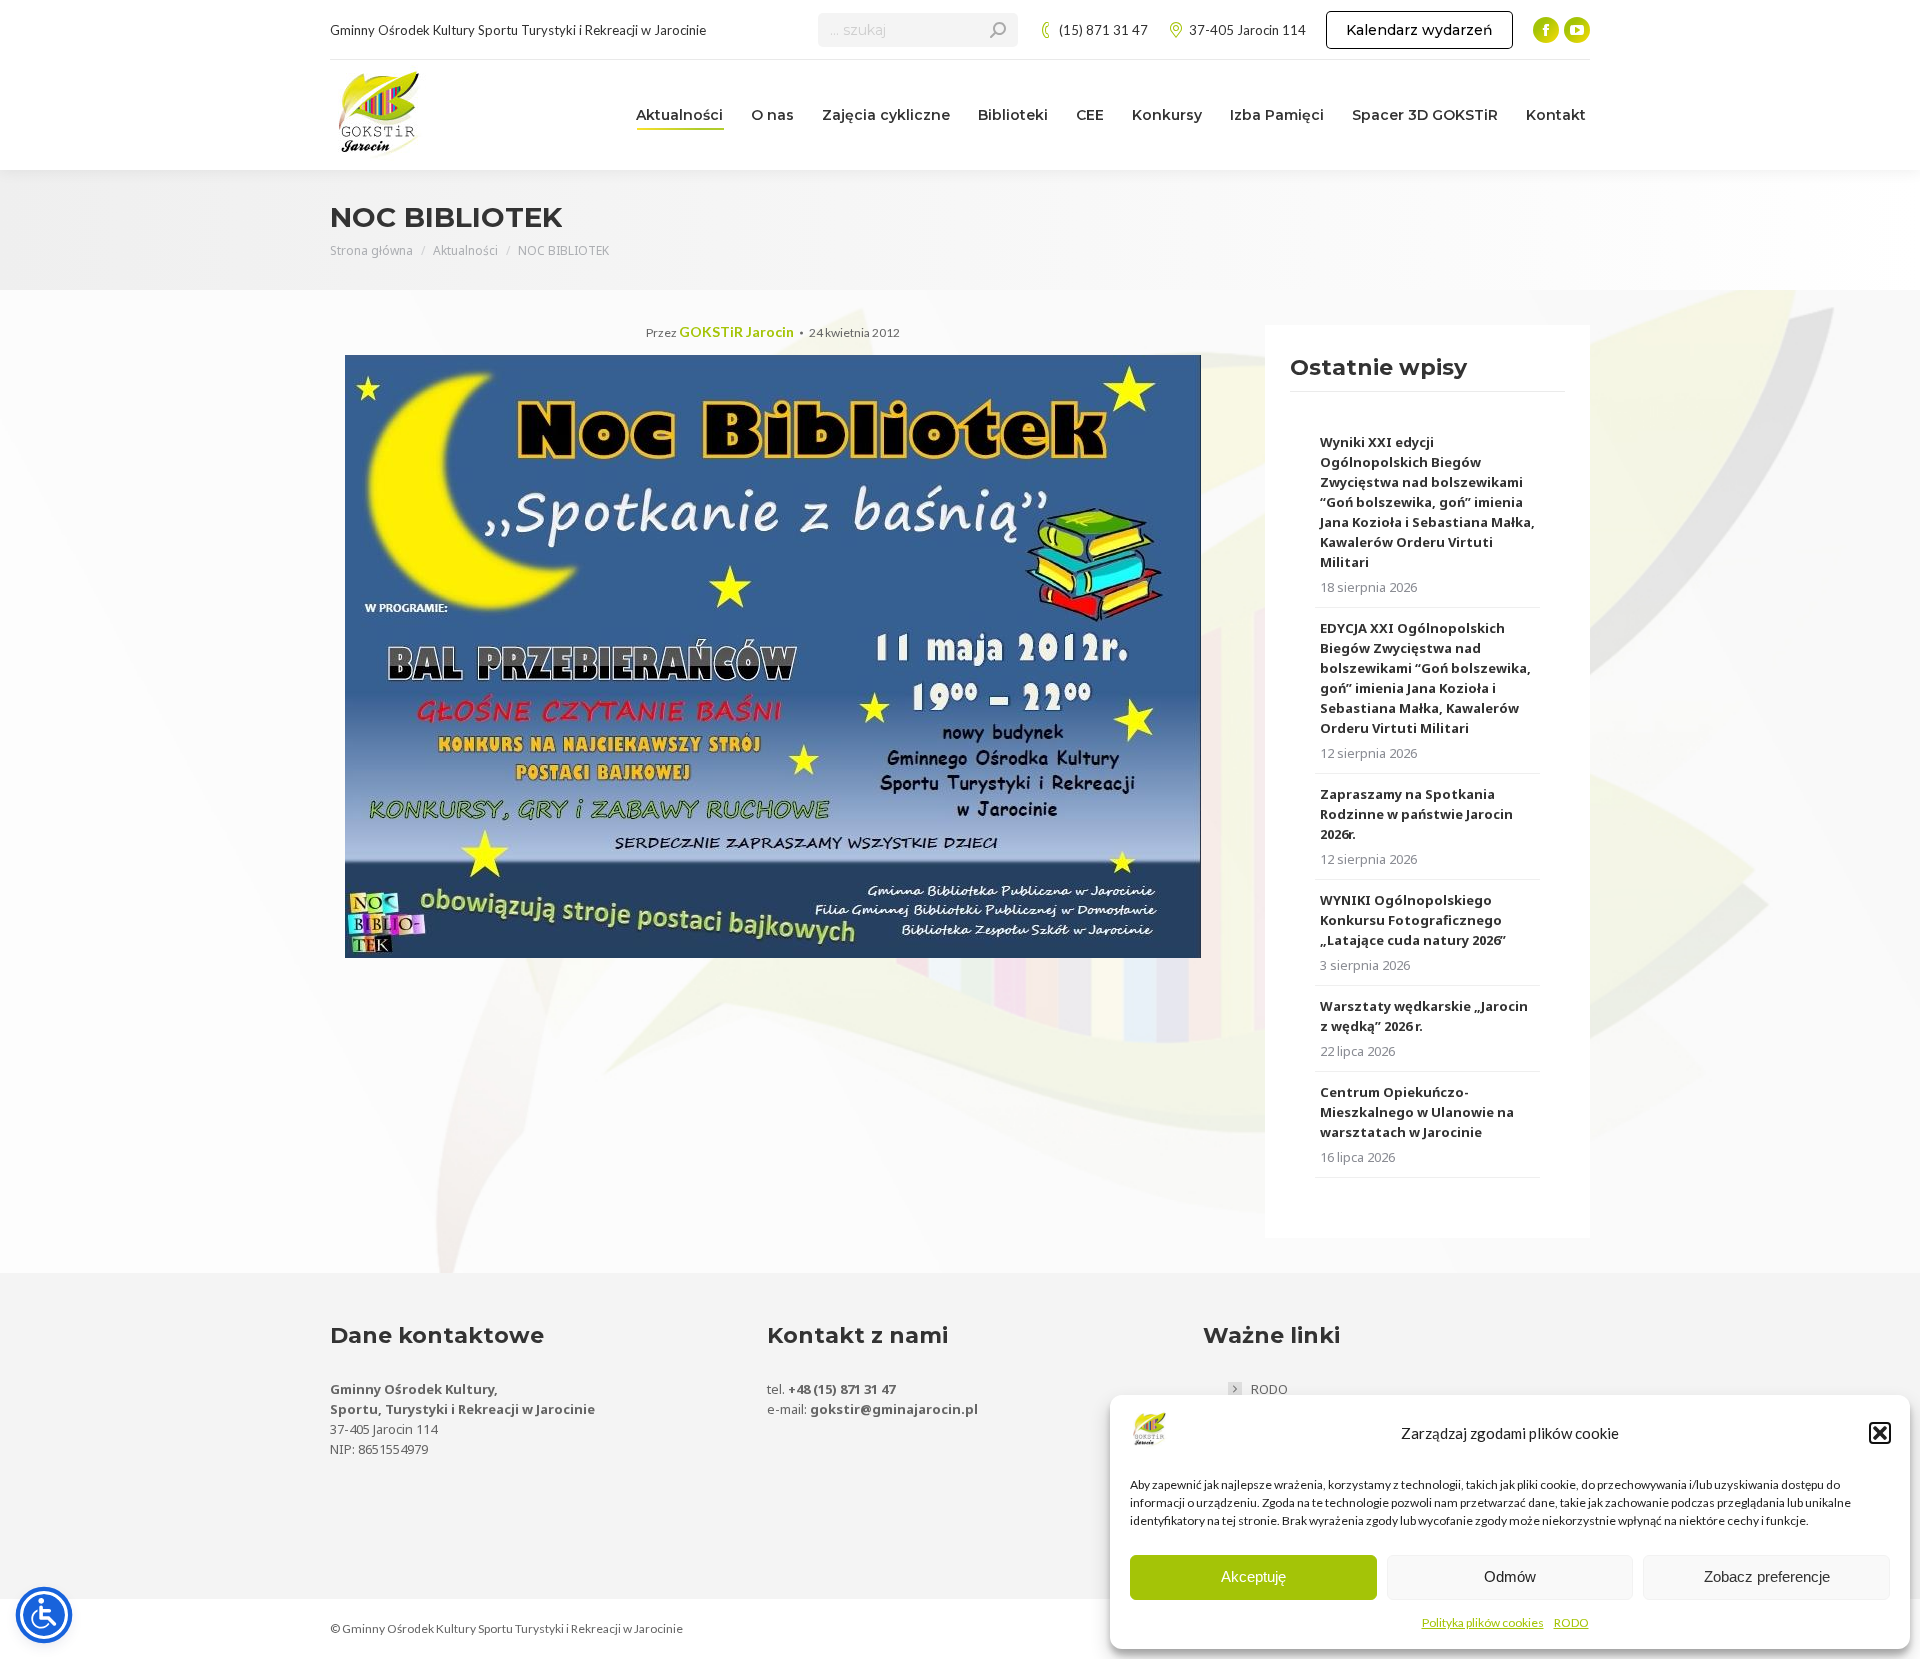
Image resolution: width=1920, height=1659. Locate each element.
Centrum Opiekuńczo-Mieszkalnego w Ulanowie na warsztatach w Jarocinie (1417, 1112)
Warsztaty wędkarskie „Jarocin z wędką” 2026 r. (1424, 1016)
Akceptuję (1253, 1576)
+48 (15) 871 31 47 (841, 1389)
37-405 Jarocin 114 (1247, 30)
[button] (1880, 1433)
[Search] (998, 30)
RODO (1571, 1622)
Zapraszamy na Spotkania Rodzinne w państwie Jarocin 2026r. (1416, 814)
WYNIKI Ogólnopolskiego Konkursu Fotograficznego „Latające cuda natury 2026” (1413, 920)
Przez (720, 332)
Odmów (1510, 1576)
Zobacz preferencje (1767, 1576)
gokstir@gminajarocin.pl (894, 1409)
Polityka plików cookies (1483, 1622)
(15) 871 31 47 (1103, 30)
